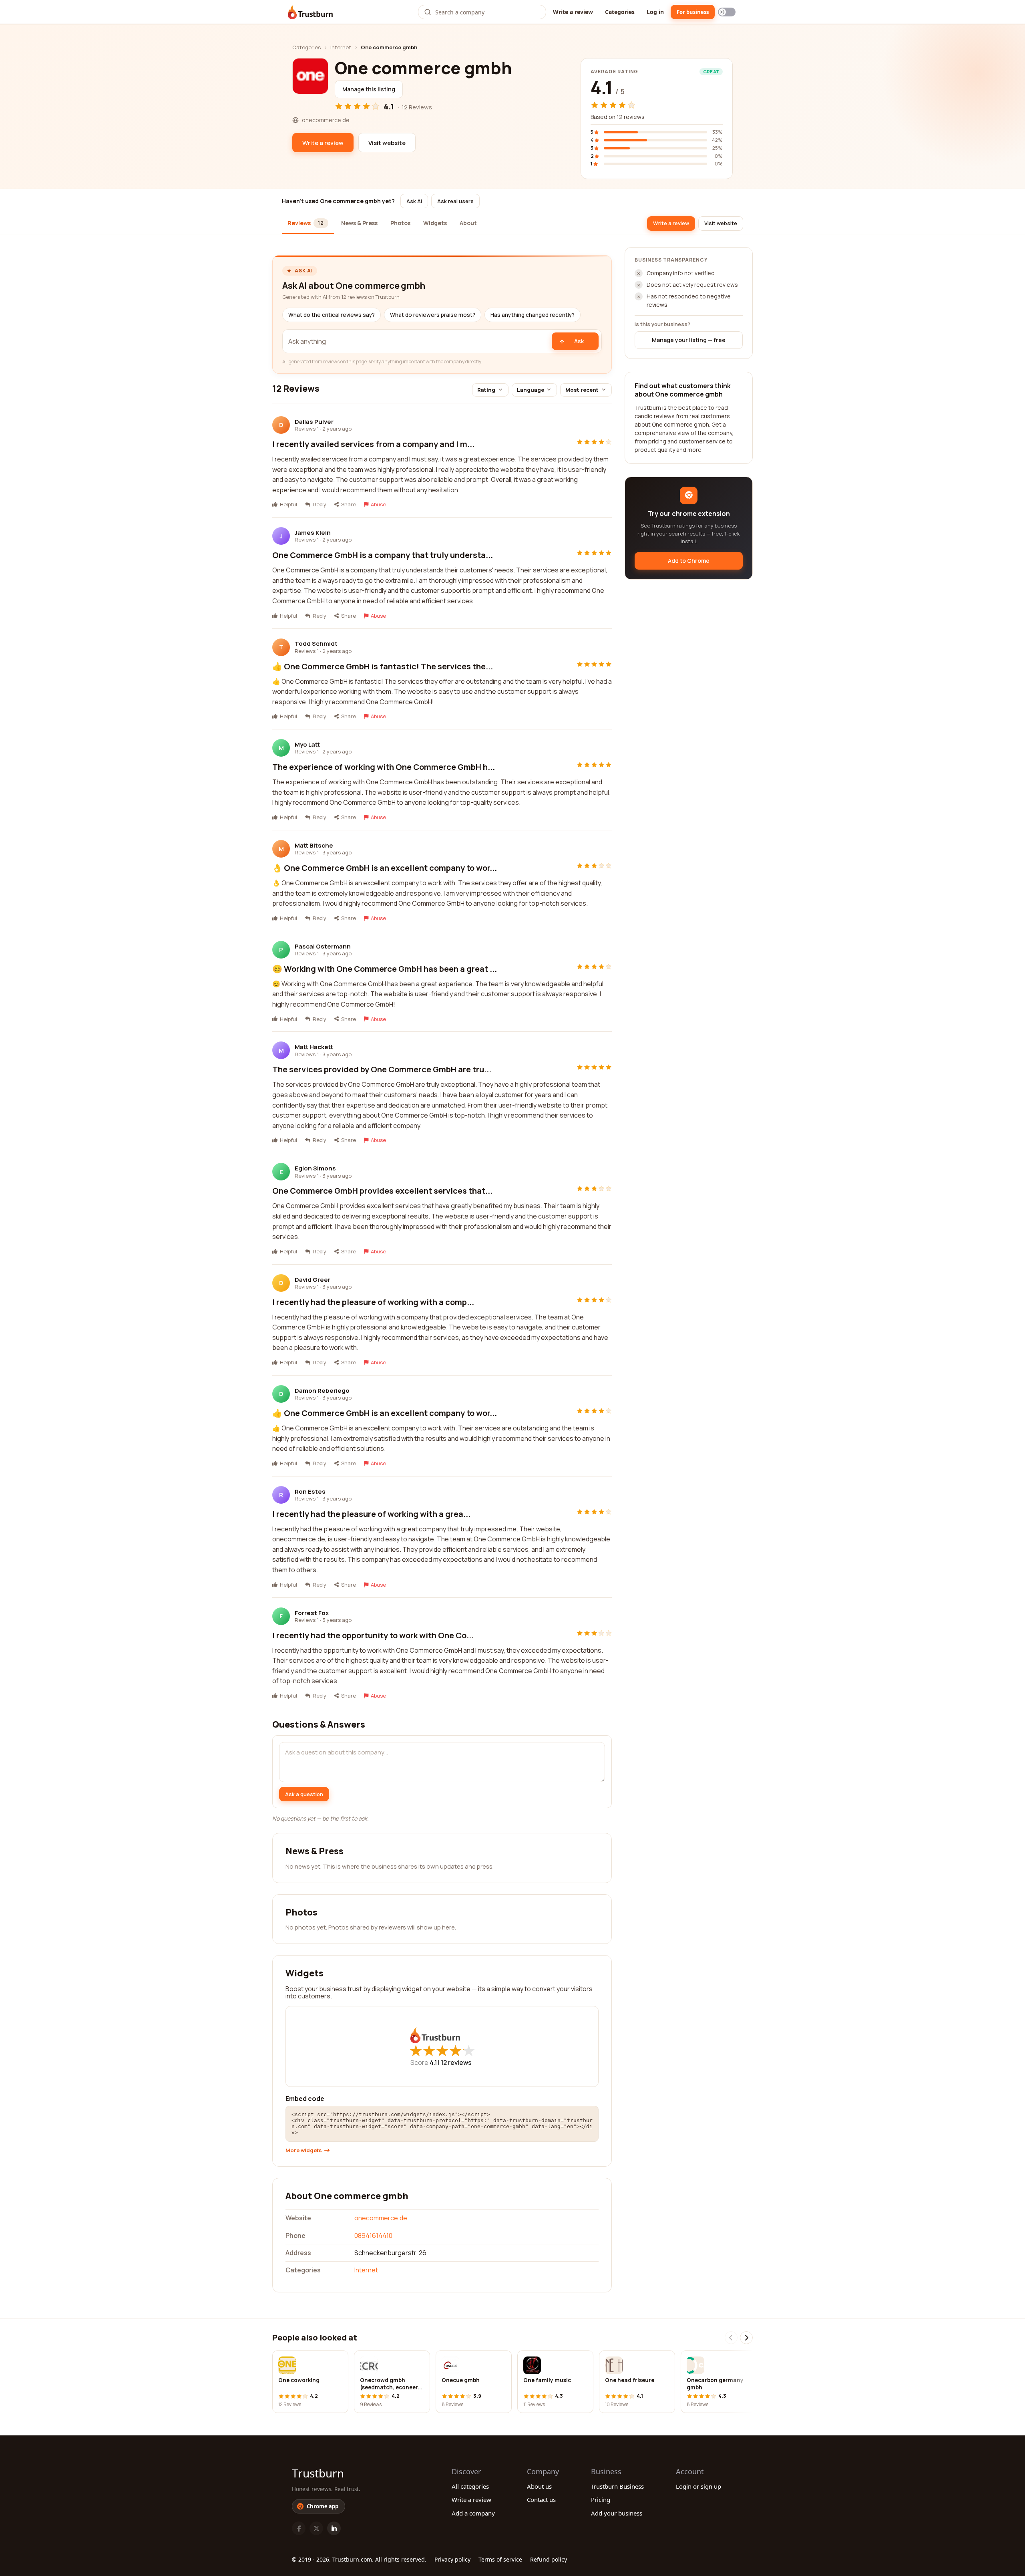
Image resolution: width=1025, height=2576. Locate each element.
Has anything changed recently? (533, 315)
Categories (620, 12)
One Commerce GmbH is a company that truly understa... (383, 555)
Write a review (573, 12)
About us (539, 2486)
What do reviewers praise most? (433, 315)
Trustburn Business (617, 2486)
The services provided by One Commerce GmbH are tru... (382, 1069)
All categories (470, 2486)
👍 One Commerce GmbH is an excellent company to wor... (385, 1413)
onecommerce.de (381, 2218)
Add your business (617, 2513)
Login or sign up (698, 2486)
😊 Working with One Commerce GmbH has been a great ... (385, 969)
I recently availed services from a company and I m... (373, 444)
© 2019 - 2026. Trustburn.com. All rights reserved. (359, 2559)
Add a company (473, 2513)
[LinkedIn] (334, 2528)
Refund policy (549, 2559)
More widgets (304, 2150)
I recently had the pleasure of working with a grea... (371, 1514)
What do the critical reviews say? (332, 315)
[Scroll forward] (746, 2338)
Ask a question (304, 1794)
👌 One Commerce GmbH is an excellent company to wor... (385, 868)
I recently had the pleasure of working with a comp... (373, 1302)
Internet (341, 47)
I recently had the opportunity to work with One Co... (373, 1635)
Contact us (541, 2499)
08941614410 (373, 2236)
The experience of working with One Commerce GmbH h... (384, 767)
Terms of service (500, 2559)
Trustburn (318, 2473)
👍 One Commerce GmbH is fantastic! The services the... (383, 666)
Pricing (601, 2499)
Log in (655, 12)
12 (456, 2062)
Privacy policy (452, 2559)
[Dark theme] (727, 12)
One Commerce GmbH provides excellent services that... (382, 1191)
